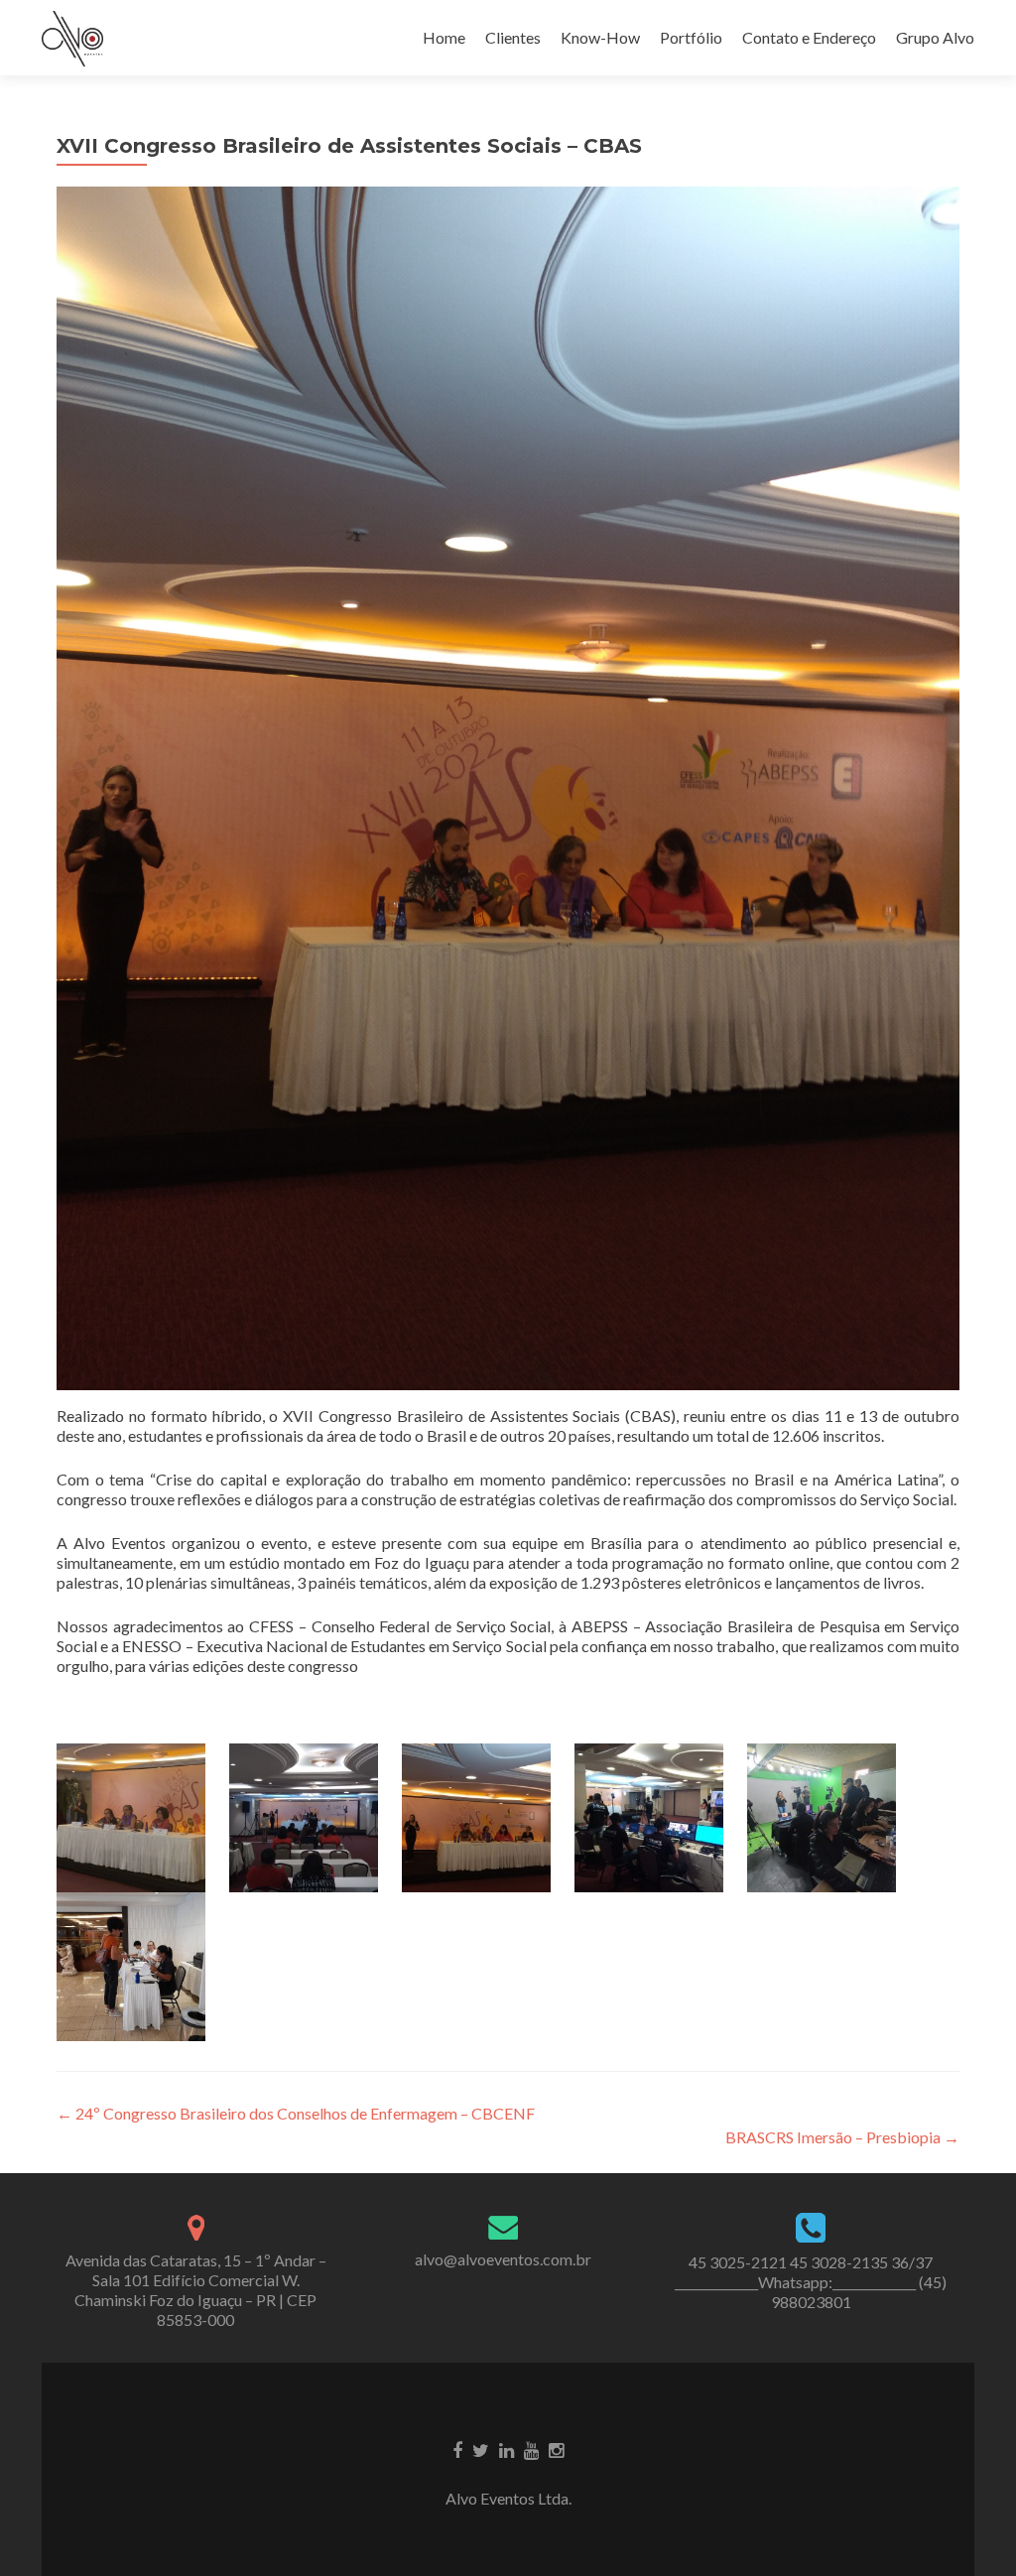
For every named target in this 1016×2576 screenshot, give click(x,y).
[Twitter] (481, 2449)
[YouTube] (531, 2449)
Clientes (513, 37)
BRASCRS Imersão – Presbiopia (842, 2137)
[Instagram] (556, 2449)
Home (444, 37)
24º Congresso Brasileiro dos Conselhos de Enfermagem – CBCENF (296, 2113)
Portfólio (691, 37)
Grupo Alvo (935, 37)
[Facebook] (457, 2449)
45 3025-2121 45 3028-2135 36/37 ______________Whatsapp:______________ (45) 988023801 (811, 2282)
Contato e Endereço (809, 37)
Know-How (600, 37)
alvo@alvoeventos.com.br (503, 2259)
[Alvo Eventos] (72, 38)
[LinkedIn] (507, 2449)
